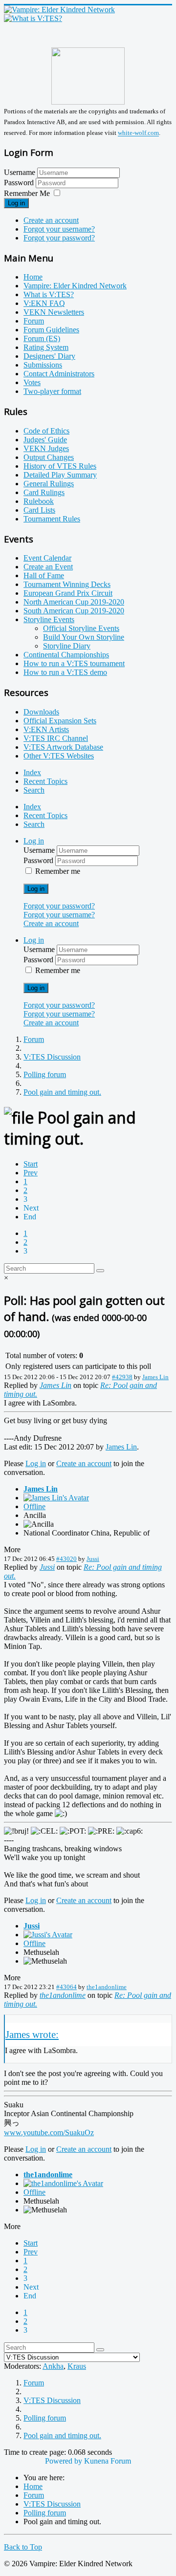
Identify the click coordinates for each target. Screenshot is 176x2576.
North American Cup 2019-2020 (74, 602)
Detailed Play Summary (60, 475)
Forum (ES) (42, 338)
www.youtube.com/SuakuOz (49, 2132)
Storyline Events (49, 619)
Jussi (93, 1559)
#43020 (66, 1559)
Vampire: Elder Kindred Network (75, 286)
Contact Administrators (59, 374)
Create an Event (48, 567)
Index (32, 772)
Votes (32, 382)
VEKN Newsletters (54, 312)
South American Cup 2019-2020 (74, 611)
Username (20, 172)
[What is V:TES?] (33, 18)
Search (34, 790)
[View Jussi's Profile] (48, 1935)
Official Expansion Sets (60, 721)
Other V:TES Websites (59, 756)
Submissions (43, 365)
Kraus (77, 2366)
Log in (16, 203)
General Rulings (49, 484)
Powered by (64, 2461)
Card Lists (39, 510)
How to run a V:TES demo (65, 672)
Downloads (41, 712)
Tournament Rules (52, 519)
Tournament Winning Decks (67, 584)
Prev (31, 1173)
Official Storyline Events (81, 628)
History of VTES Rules (60, 466)
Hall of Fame (44, 575)
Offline (34, 1506)
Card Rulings (44, 492)
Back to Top (23, 2547)
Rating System (46, 347)
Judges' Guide (45, 440)
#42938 (122, 1377)
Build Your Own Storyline (84, 637)
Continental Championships (66, 655)
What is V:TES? (49, 294)
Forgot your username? (59, 229)
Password (20, 183)
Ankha (53, 2366)
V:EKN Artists (46, 729)
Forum (34, 321)
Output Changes (49, 457)
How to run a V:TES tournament (74, 663)
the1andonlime (107, 1987)
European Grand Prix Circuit (68, 593)
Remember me (58, 871)
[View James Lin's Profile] (56, 1498)
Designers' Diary (49, 356)
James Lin (155, 1377)
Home (33, 277)
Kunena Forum (108, 2461)
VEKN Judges (46, 448)
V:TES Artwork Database (63, 747)
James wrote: (32, 2034)
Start (31, 1164)
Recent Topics (45, 781)
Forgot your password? (59, 238)
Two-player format (52, 391)
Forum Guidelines (51, 330)
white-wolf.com (138, 133)
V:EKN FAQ (44, 303)
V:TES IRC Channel (56, 738)
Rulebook (39, 501)
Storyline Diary (67, 646)
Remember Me (27, 193)
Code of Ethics (46, 431)
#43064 (66, 1987)
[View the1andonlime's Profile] (63, 2183)
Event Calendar (47, 558)
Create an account (51, 220)
